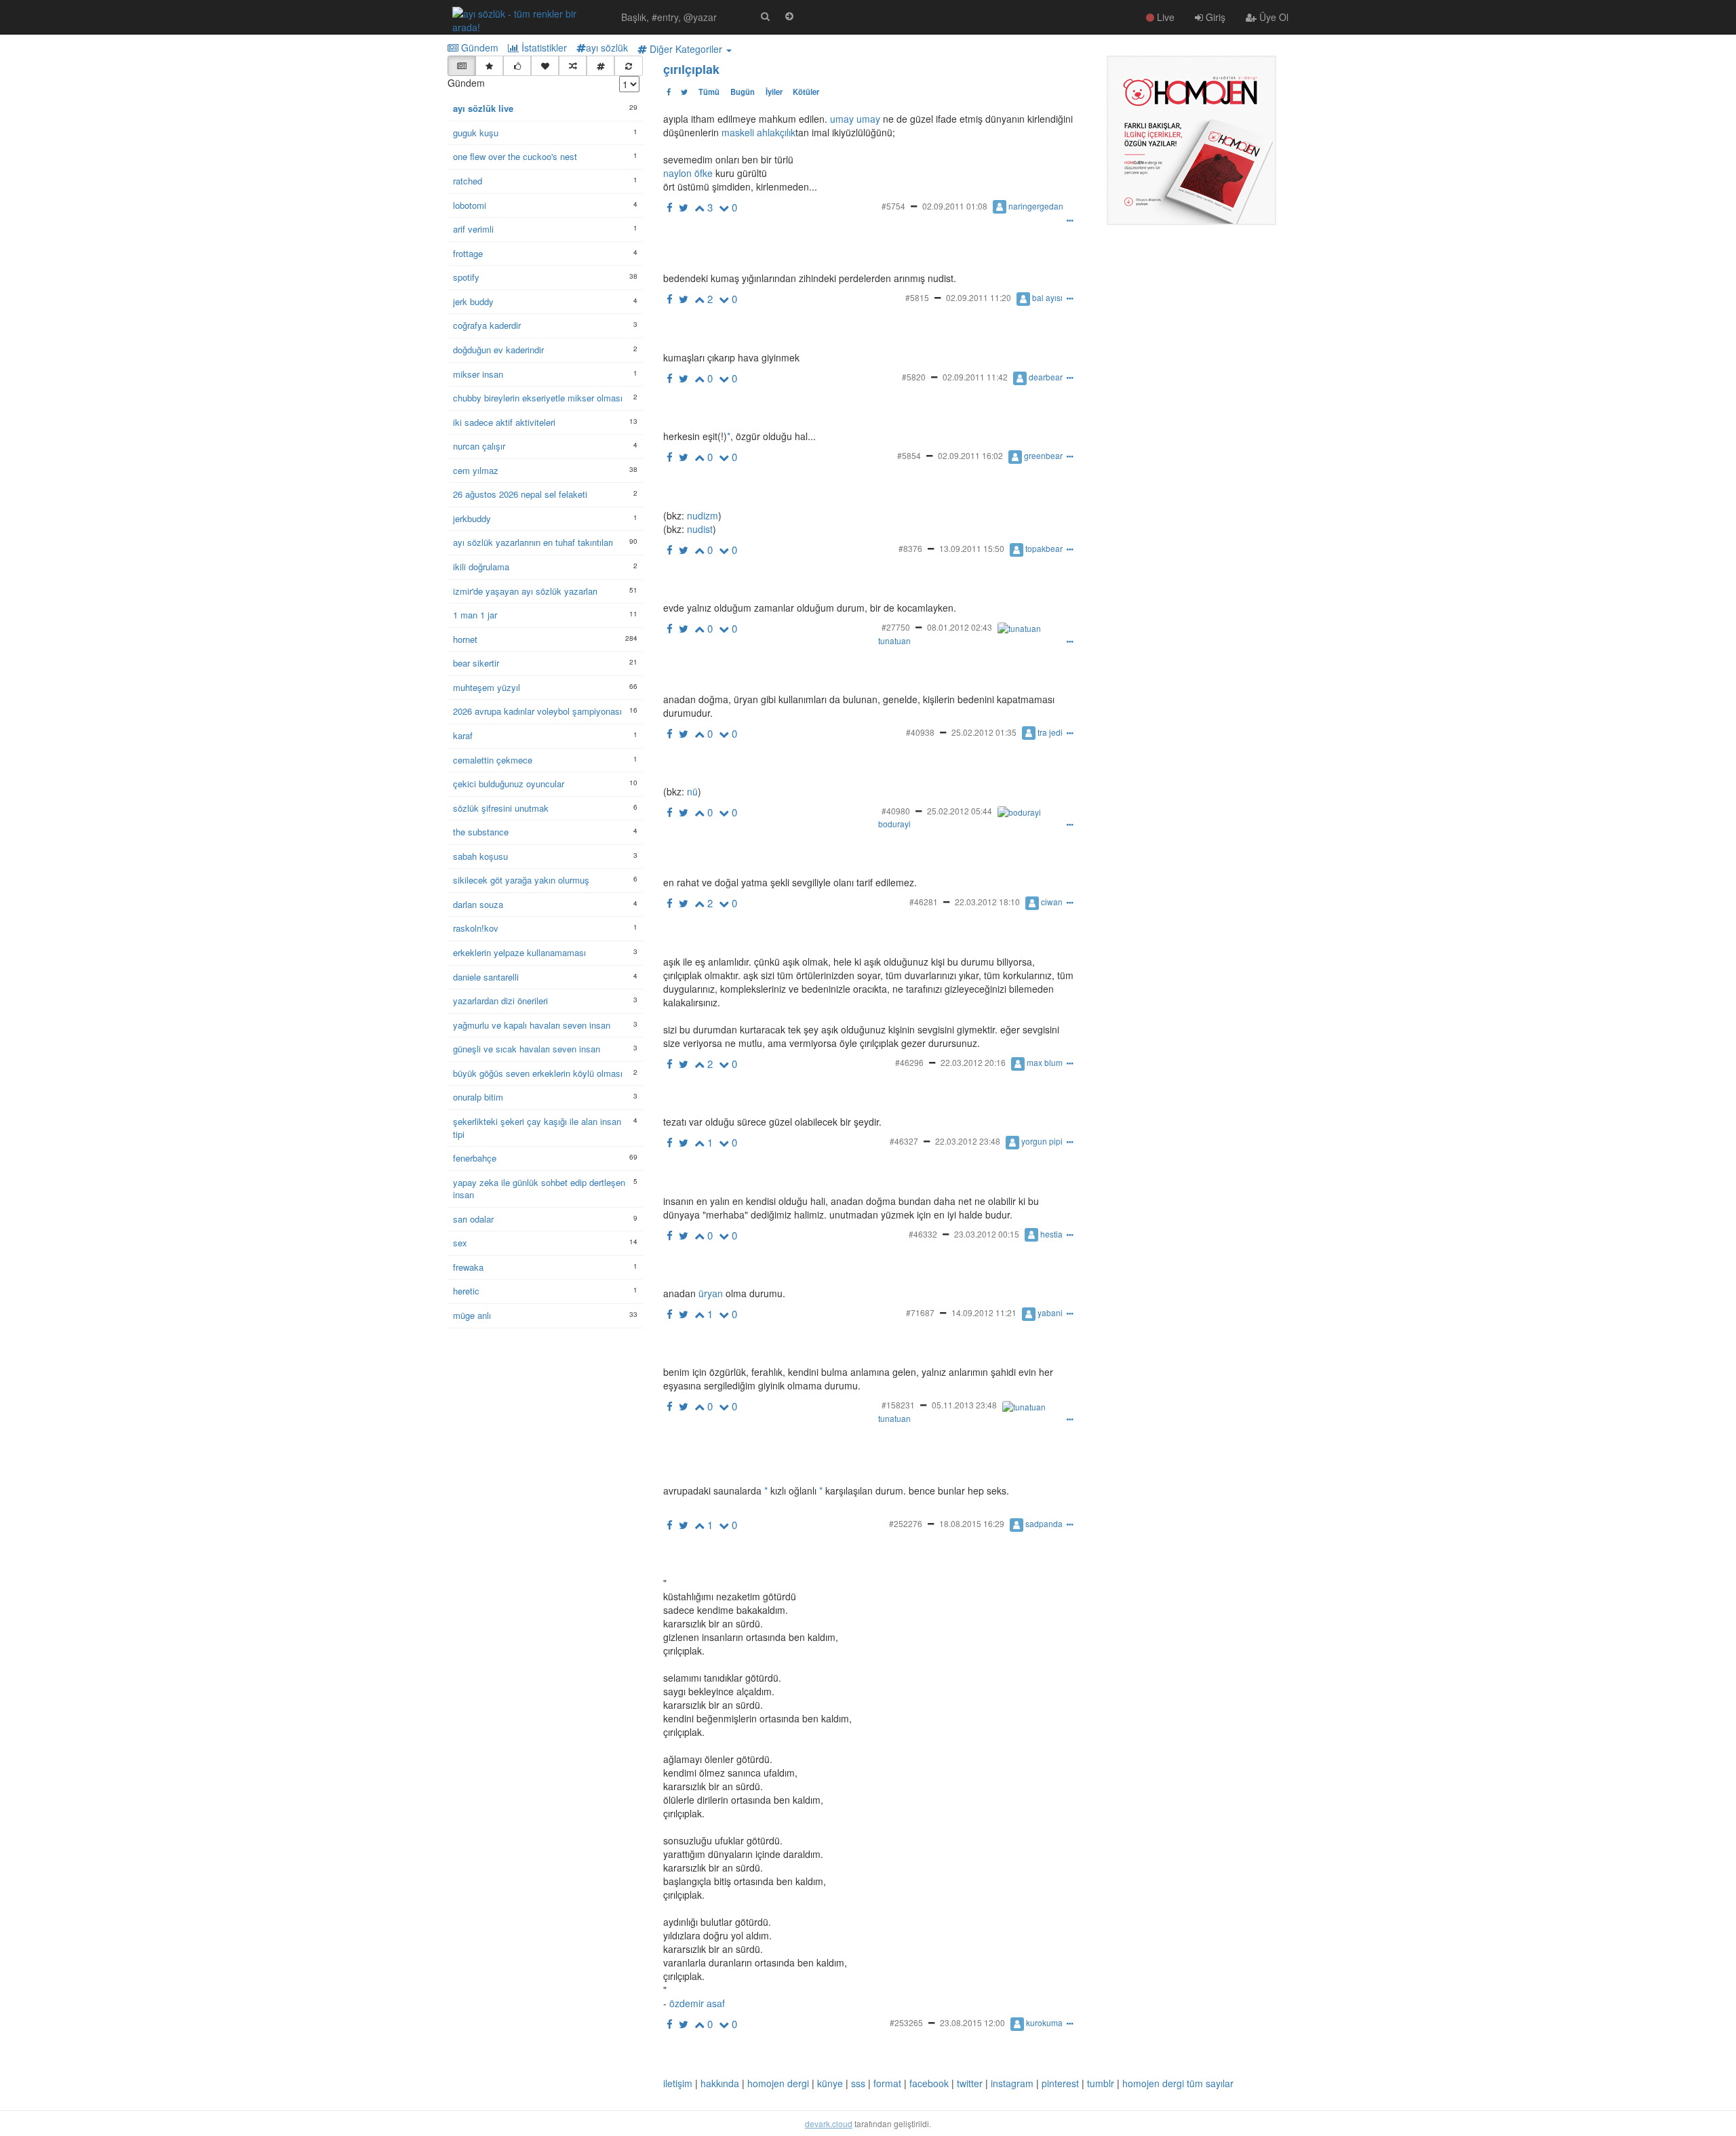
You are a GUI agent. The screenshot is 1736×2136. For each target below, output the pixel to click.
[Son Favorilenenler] (545, 66)
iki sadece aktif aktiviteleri (504, 422)
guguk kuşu (476, 133)
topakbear (1044, 548)
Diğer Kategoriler (686, 49)
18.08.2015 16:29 (972, 1523)
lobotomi (470, 205)
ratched (468, 181)
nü (691, 791)
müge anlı (472, 1316)
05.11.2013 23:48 (964, 1405)
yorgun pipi (1042, 1141)
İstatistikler (543, 47)
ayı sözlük (607, 47)
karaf (463, 736)
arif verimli (473, 229)
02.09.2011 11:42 (975, 377)
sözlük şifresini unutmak (501, 808)
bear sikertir (476, 663)
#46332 (923, 1234)
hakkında (720, 2083)
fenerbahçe (475, 1158)
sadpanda (1044, 1523)
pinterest (1060, 2083)
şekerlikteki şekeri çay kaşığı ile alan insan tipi (537, 1128)
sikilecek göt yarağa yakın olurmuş (521, 880)
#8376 (910, 548)
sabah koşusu (480, 856)
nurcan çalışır (479, 446)
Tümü (709, 92)
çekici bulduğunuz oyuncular (509, 784)
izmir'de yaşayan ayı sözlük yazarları (525, 591)
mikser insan (478, 374)
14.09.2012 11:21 (984, 1312)
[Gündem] (461, 66)
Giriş (1214, 17)
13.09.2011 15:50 (972, 548)
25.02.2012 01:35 (984, 732)
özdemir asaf (697, 2003)
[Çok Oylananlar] (517, 66)
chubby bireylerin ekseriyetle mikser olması (538, 398)
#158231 (898, 1405)
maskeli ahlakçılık (758, 132)
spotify (466, 277)
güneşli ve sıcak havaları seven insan (527, 1049)
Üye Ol (1273, 17)
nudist (698, 529)
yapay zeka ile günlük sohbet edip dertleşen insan (539, 1189)
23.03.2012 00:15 (987, 1234)
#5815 (917, 297)
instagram (1012, 2083)
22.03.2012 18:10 (987, 902)
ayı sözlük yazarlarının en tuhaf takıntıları (533, 542)
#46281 (924, 902)
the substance (481, 832)
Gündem (478, 47)
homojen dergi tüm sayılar (1178, 2083)
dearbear (1046, 377)
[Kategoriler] (600, 66)
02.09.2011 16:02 (970, 455)
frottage (468, 254)
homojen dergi (778, 2083)
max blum (1045, 1062)
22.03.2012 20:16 (973, 1062)
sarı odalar (473, 1219)
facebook (929, 2083)
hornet (465, 639)
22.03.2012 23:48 (968, 1141)
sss (858, 2083)
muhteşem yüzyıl (487, 688)
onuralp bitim (478, 1097)
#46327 (904, 1141)
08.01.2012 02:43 (960, 627)
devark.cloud (829, 2123)
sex (460, 1243)
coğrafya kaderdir (487, 325)
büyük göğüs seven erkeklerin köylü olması (538, 1073)
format (887, 2083)
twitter (970, 2083)
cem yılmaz (476, 471)
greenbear (1043, 455)
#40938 (920, 732)
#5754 (893, 206)
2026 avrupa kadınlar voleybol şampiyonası (537, 711)
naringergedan (1036, 206)
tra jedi (1050, 732)
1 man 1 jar (475, 615)
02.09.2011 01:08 (955, 206)
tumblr (1101, 2083)
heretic (466, 1291)
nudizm (701, 515)
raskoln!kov (476, 928)
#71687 (920, 1312)
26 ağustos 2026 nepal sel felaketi (520, 494)
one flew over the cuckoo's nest (515, 157)
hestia (1051, 1234)
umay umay (855, 119)
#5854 (909, 455)
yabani (1050, 1312)
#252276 (906, 1523)
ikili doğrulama (481, 567)
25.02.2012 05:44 (960, 811)
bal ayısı (1047, 297)
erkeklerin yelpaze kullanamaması (519, 953)
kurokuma (1044, 2022)
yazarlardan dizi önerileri (500, 1001)
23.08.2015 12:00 (972, 2022)
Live (1164, 17)
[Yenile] (628, 66)
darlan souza (478, 905)
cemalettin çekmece (493, 760)
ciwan (1052, 902)
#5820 (914, 377)
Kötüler (806, 92)
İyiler (774, 92)
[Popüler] (489, 66)
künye (830, 2083)
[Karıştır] (573, 66)
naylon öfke (688, 173)
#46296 (909, 1062)
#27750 (896, 627)
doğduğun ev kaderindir (498, 350)
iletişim (678, 2083)
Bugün (743, 92)
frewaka (468, 1267)
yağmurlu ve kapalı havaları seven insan (532, 1025)
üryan (711, 1293)
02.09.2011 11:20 (979, 297)
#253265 (906, 2022)
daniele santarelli (486, 977)
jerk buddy (473, 302)
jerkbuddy (472, 519)
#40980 (896, 811)
